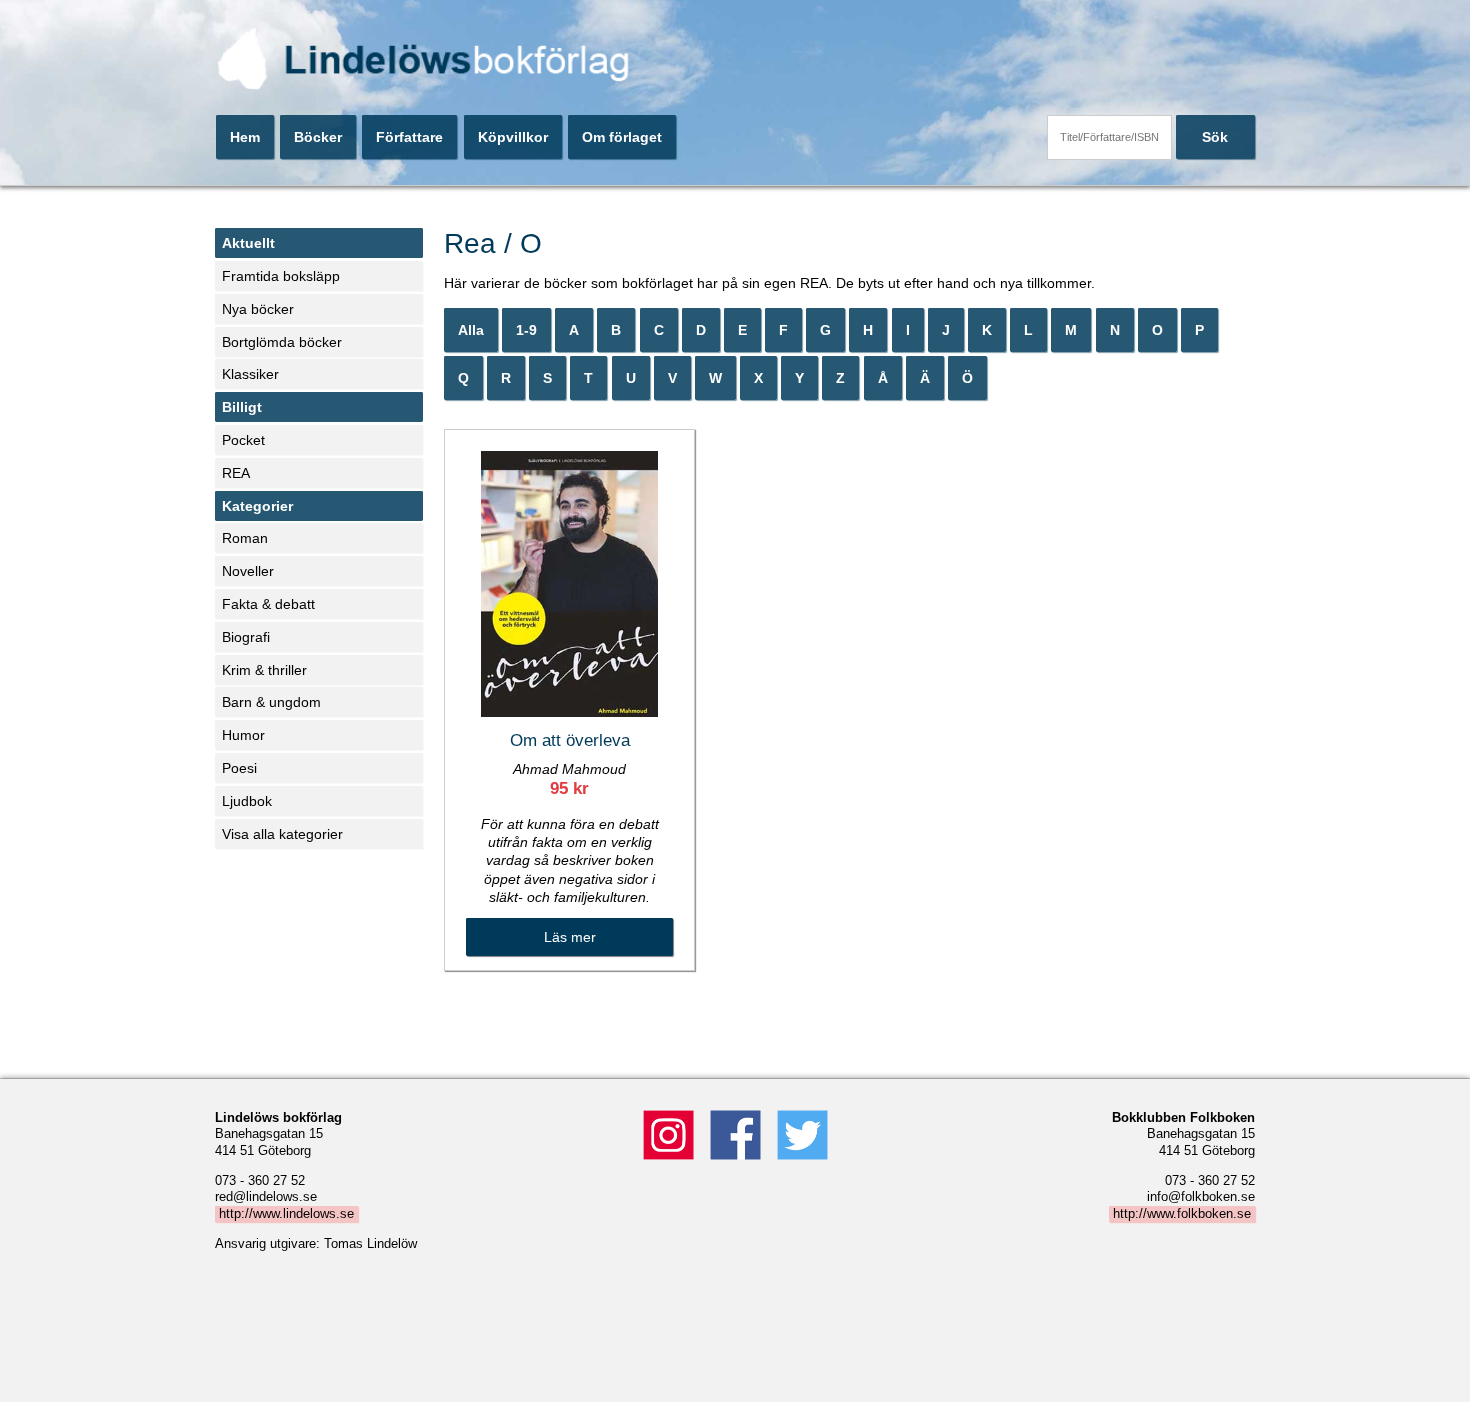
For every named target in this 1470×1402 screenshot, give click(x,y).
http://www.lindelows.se (286, 1214)
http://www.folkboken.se (1182, 1214)
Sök (1215, 137)
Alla (471, 330)
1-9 (526, 330)
